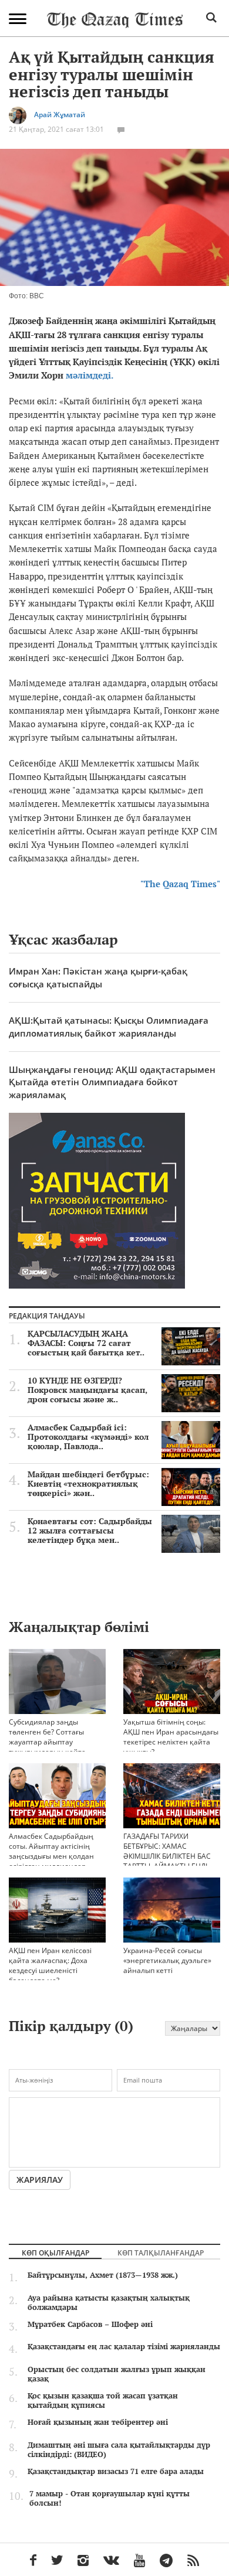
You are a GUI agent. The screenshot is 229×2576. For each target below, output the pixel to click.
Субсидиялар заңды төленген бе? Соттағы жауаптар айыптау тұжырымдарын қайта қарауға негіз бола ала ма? (55, 1742)
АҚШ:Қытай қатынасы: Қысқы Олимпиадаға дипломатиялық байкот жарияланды (109, 1026)
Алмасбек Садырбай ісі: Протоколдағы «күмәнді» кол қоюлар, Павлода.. (88, 1437)
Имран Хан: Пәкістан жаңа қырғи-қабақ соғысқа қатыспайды (98, 977)
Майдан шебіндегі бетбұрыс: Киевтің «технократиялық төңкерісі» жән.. (88, 1484)
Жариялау (40, 2180)
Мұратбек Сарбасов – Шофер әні (90, 2324)
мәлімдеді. (90, 375)
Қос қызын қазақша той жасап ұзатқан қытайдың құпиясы (103, 2400)
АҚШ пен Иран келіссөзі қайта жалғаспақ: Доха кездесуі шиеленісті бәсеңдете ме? (50, 1965)
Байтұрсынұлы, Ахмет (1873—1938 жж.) (103, 2275)
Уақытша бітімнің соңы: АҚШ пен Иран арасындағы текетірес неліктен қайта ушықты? (171, 1737)
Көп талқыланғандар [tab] (161, 2253)
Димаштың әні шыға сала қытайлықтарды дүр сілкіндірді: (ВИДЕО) (119, 2449)
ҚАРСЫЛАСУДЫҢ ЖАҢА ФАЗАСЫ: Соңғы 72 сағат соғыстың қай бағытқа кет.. (86, 1343)
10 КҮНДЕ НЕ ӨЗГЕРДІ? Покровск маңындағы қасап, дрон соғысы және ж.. (87, 1390)
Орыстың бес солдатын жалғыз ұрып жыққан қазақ (117, 2374)
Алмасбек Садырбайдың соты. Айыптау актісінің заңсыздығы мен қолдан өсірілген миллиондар (51, 1851)
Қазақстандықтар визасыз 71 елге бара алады (116, 2471)
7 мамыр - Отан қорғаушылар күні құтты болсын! (110, 2498)
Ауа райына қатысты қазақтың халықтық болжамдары (109, 2302)
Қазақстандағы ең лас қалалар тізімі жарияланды (124, 2346)
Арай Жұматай (60, 115)
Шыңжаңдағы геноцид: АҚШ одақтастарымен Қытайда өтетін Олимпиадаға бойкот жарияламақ (112, 1082)
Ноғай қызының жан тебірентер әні (98, 2422)
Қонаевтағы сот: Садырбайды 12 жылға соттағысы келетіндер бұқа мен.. (90, 1531)
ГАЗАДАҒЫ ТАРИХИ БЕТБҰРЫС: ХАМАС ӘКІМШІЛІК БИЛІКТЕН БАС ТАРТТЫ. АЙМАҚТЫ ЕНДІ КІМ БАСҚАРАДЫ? (167, 1856)
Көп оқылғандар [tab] (55, 2253)
